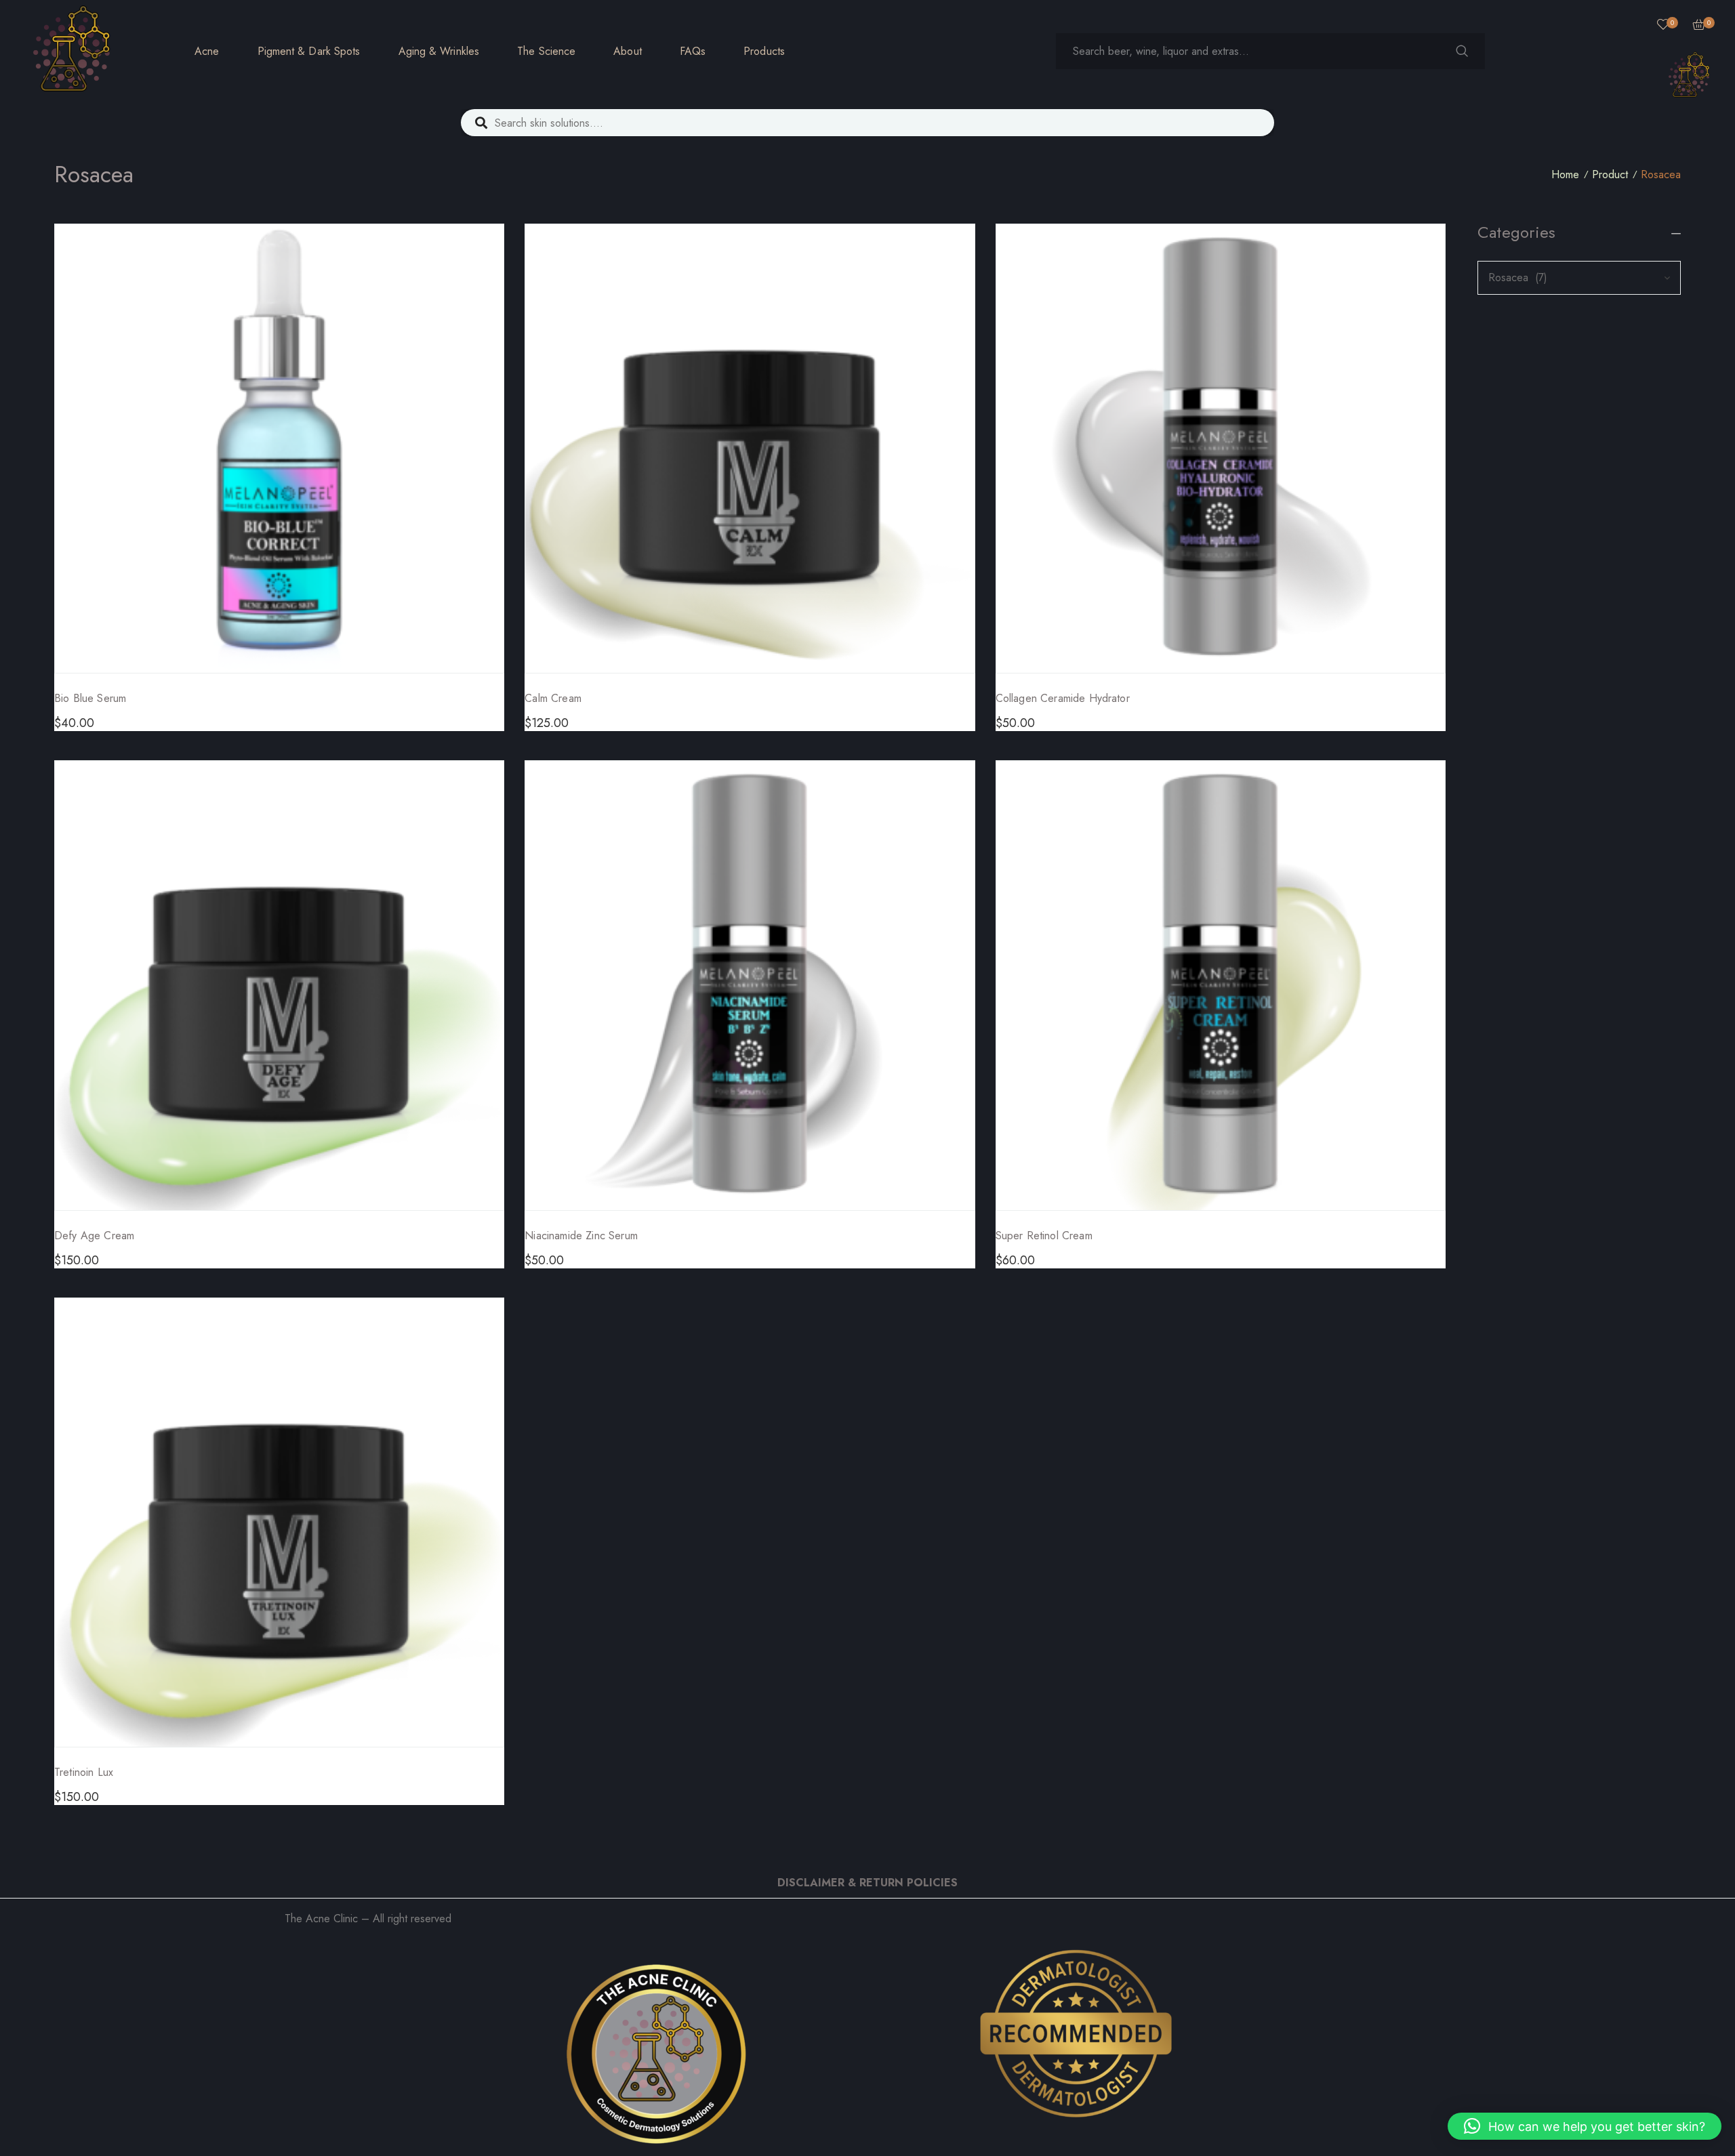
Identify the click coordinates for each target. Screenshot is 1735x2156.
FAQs (693, 51)
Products (764, 51)
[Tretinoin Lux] (279, 1522)
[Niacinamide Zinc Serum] (750, 985)
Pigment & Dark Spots (309, 51)
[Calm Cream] (750, 449)
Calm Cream (553, 698)
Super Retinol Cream (1044, 1236)
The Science (546, 51)
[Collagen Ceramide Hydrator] (1221, 449)
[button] (1585, 2126)
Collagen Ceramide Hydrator (1063, 698)
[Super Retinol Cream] (1221, 985)
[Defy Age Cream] (279, 985)
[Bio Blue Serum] (279, 449)
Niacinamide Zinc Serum (581, 1236)
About (628, 51)
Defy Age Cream (94, 1236)
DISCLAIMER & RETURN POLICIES (867, 1883)
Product (1610, 174)
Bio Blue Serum (90, 698)
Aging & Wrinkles (439, 51)
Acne (207, 51)
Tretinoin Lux (84, 1772)
